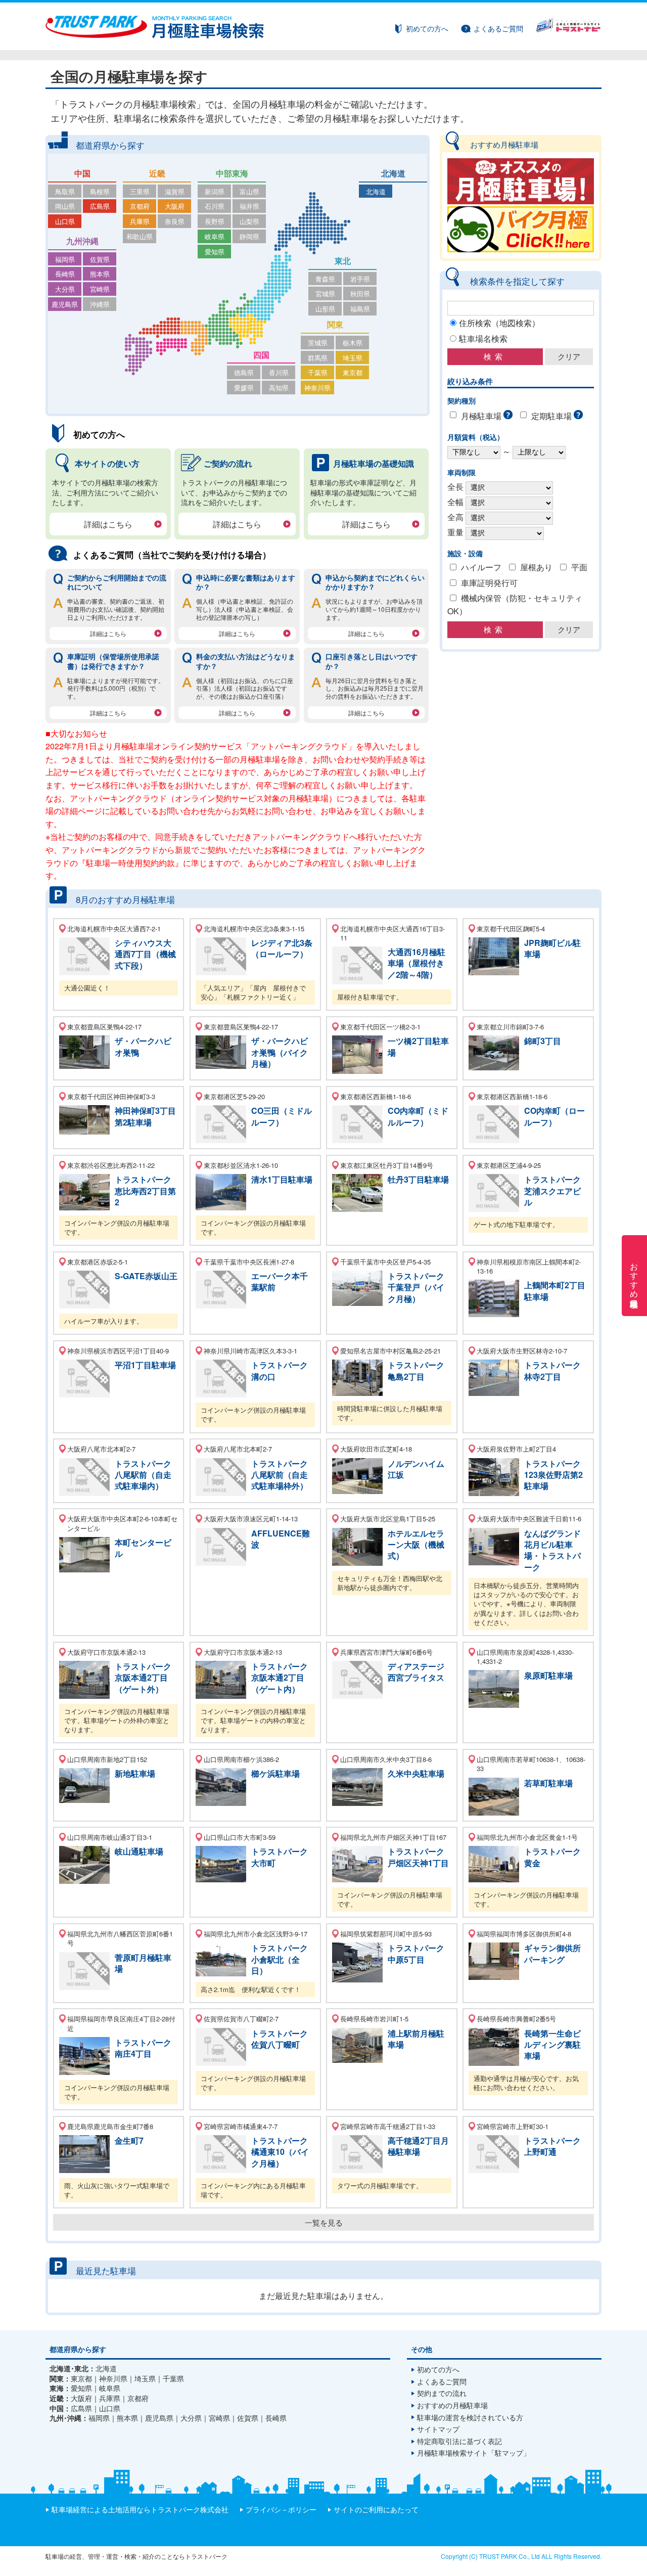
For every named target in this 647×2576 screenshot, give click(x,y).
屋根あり (536, 567)
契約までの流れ (442, 2393)
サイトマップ (438, 2429)
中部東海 (232, 173)
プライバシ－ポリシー (281, 2509)
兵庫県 (140, 221)
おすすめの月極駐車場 (452, 2405)
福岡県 (65, 259)
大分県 (65, 289)
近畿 (157, 173)
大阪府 (175, 206)
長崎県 (65, 274)
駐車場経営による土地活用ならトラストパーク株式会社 (140, 2509)
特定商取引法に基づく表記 (459, 2441)
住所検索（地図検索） (499, 323)
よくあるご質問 (498, 28)
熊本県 (100, 274)
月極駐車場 (481, 416)
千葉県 (318, 372)
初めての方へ (427, 28)
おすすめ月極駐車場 (635, 1276)
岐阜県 (215, 236)
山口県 (65, 221)
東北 (343, 261)
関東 (335, 324)
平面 (579, 567)
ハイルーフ (481, 567)
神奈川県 (317, 388)
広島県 (100, 206)
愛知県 (215, 252)
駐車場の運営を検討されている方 (470, 2417)
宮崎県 (100, 289)
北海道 (393, 173)
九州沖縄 (82, 241)
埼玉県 (353, 358)
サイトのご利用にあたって (376, 2509)
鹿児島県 (65, 304)
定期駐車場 (551, 416)
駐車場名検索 (483, 338)
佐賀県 (100, 259)
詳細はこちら (108, 524)
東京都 (353, 372)
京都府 (140, 206)
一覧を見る (324, 2222)
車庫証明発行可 (489, 583)
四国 (261, 355)
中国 (82, 173)
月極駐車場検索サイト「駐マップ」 (474, 2453)
